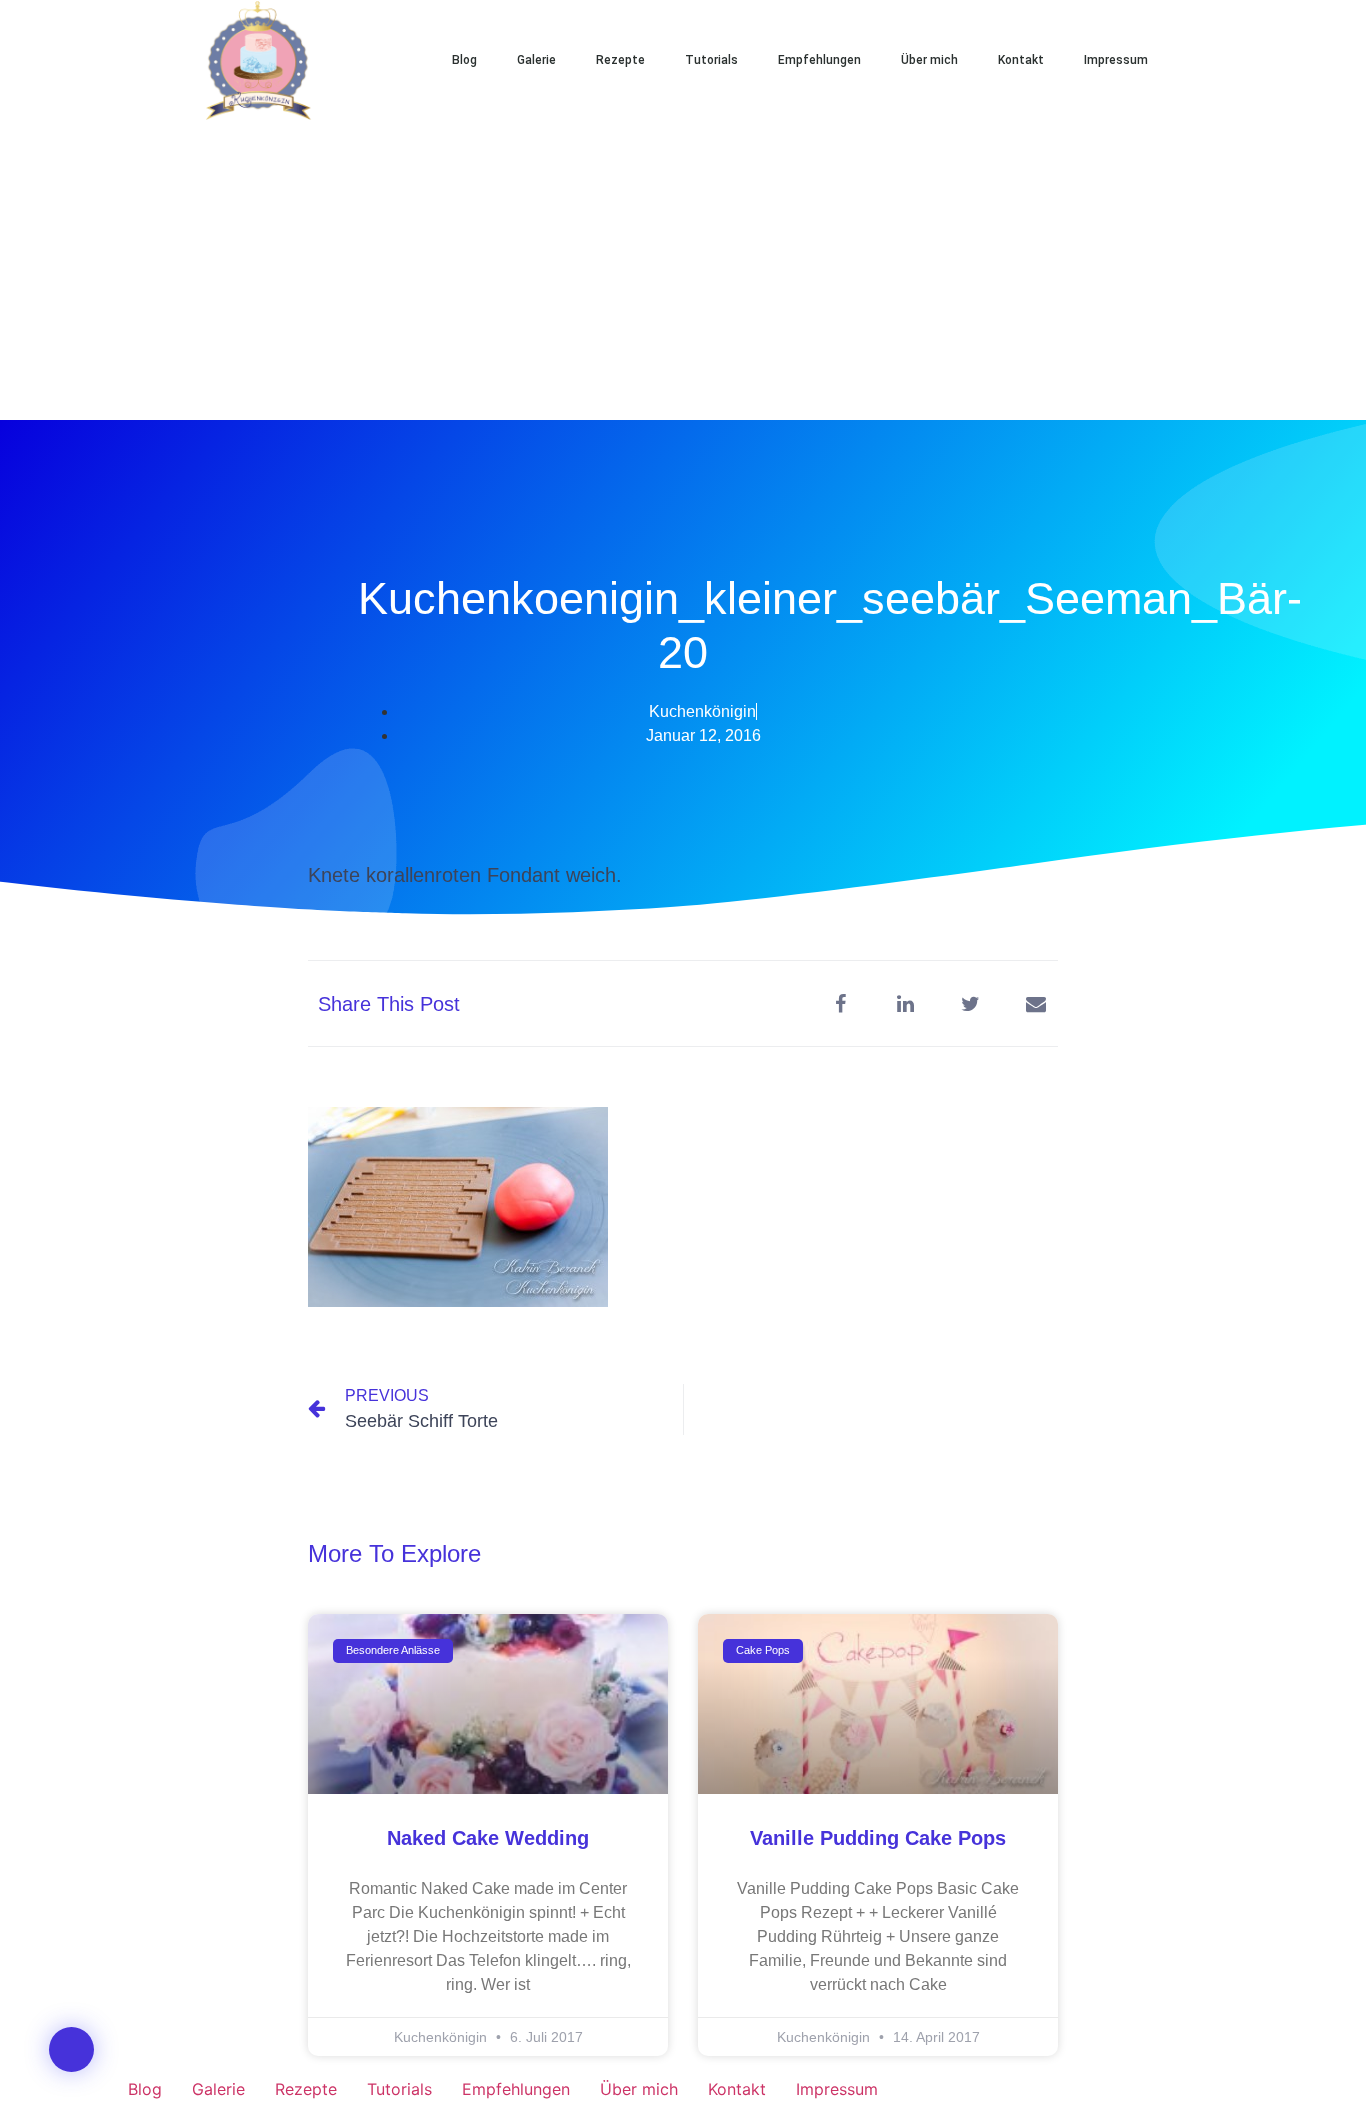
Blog (464, 60)
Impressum (1116, 60)
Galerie (536, 60)
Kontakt (1021, 60)
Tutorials (711, 60)
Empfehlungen (819, 60)
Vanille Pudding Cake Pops (878, 1838)
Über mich (929, 60)
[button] (1233, 60)
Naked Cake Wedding (488, 1838)
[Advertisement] (683, 270)
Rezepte (620, 60)
